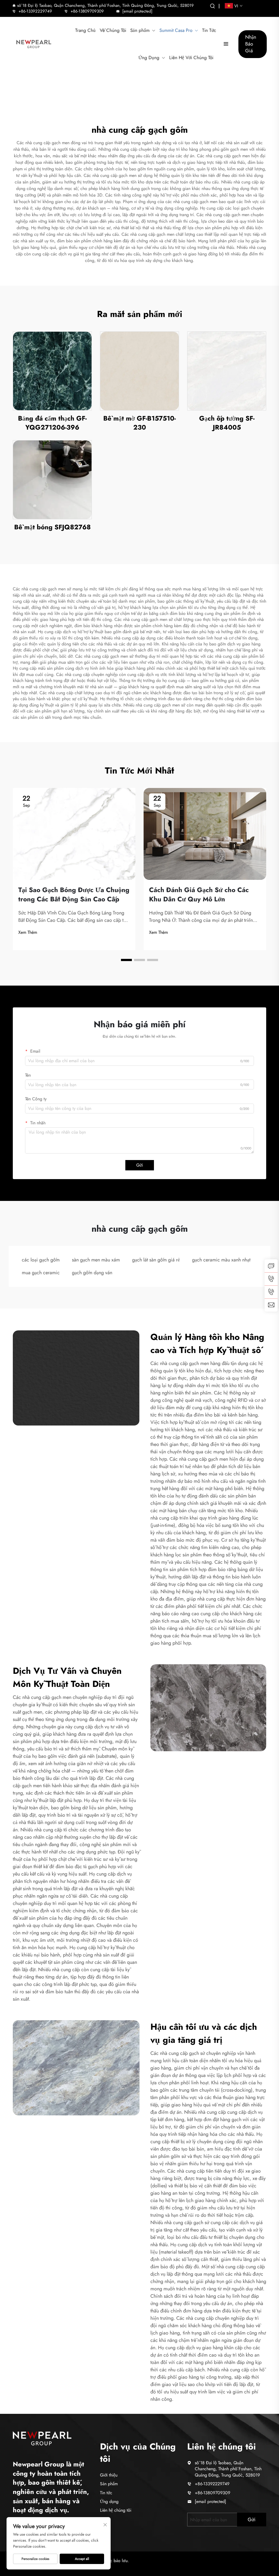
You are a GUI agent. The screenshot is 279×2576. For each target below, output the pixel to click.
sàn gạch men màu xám (96, 1260)
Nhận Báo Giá (251, 44)
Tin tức (106, 2493)
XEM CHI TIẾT (52, 371)
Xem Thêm (28, 932)
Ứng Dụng (149, 58)
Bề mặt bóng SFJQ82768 (52, 527)
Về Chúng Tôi (113, 30)
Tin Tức (209, 30)
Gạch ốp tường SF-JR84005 (227, 423)
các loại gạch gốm (41, 1260)
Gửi (140, 1165)
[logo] (34, 44)
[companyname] (42, 2438)
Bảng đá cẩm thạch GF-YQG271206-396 (52, 423)
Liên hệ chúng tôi (116, 2510)
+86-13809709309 (87, 11)
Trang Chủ (85, 30)
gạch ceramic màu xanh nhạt (221, 1260)
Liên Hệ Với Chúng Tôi (191, 58)
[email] (271, 1305)
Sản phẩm (140, 30)
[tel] (271, 1279)
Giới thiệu (109, 2475)
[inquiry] (271, 1266)
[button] (126, 960)
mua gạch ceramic (41, 1273)
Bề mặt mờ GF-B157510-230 (139, 423)
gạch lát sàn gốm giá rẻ (156, 1260)
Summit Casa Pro (176, 30)
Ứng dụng (109, 2501)
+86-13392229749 (35, 11)
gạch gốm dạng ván (92, 1273)
